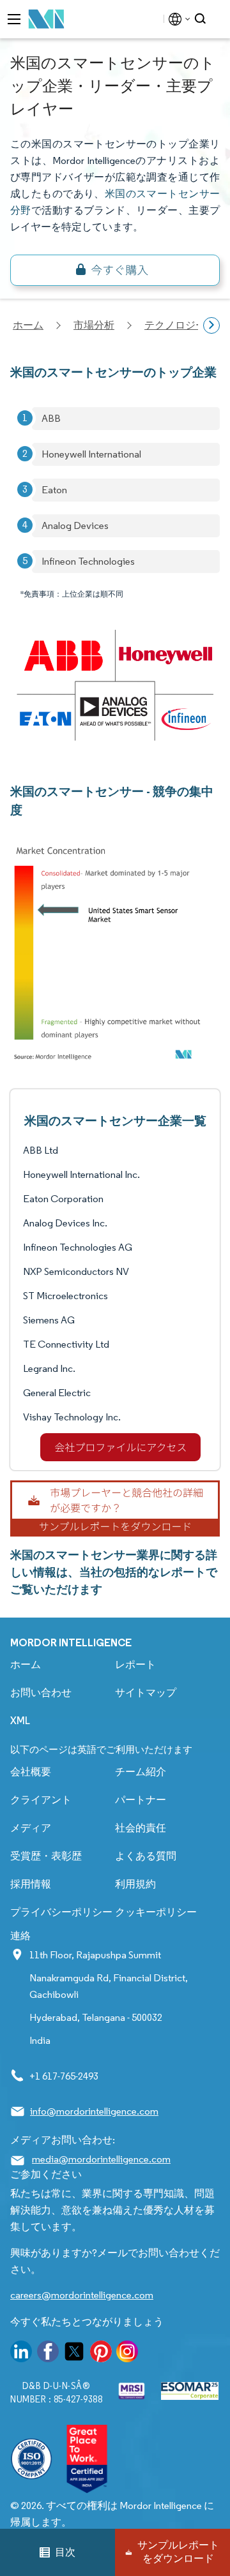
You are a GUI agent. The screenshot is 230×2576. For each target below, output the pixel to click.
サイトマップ (146, 1693)
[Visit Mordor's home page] (47, 19)
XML (20, 1721)
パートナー (141, 1800)
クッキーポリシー (156, 1912)
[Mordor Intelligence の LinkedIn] (21, 2354)
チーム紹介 (141, 1772)
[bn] (115, 270)
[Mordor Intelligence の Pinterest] (101, 2354)
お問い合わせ (41, 1693)
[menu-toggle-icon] (14, 19)
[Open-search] (202, 19)
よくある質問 (146, 1856)
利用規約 (135, 1884)
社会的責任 (141, 1828)
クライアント (41, 1800)
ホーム (26, 1664)
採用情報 (31, 1884)
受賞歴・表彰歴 (46, 1856)
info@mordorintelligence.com (94, 2111)
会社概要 (31, 1772)
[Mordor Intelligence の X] (74, 2354)
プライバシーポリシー (61, 1912)
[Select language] (177, 19)
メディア (31, 1828)
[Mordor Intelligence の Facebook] (48, 2354)
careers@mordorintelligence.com (82, 2295)
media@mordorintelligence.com (101, 2159)
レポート (135, 1664)
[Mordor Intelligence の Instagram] (127, 2354)
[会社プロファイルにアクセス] (120, 1447)
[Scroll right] (211, 325)
